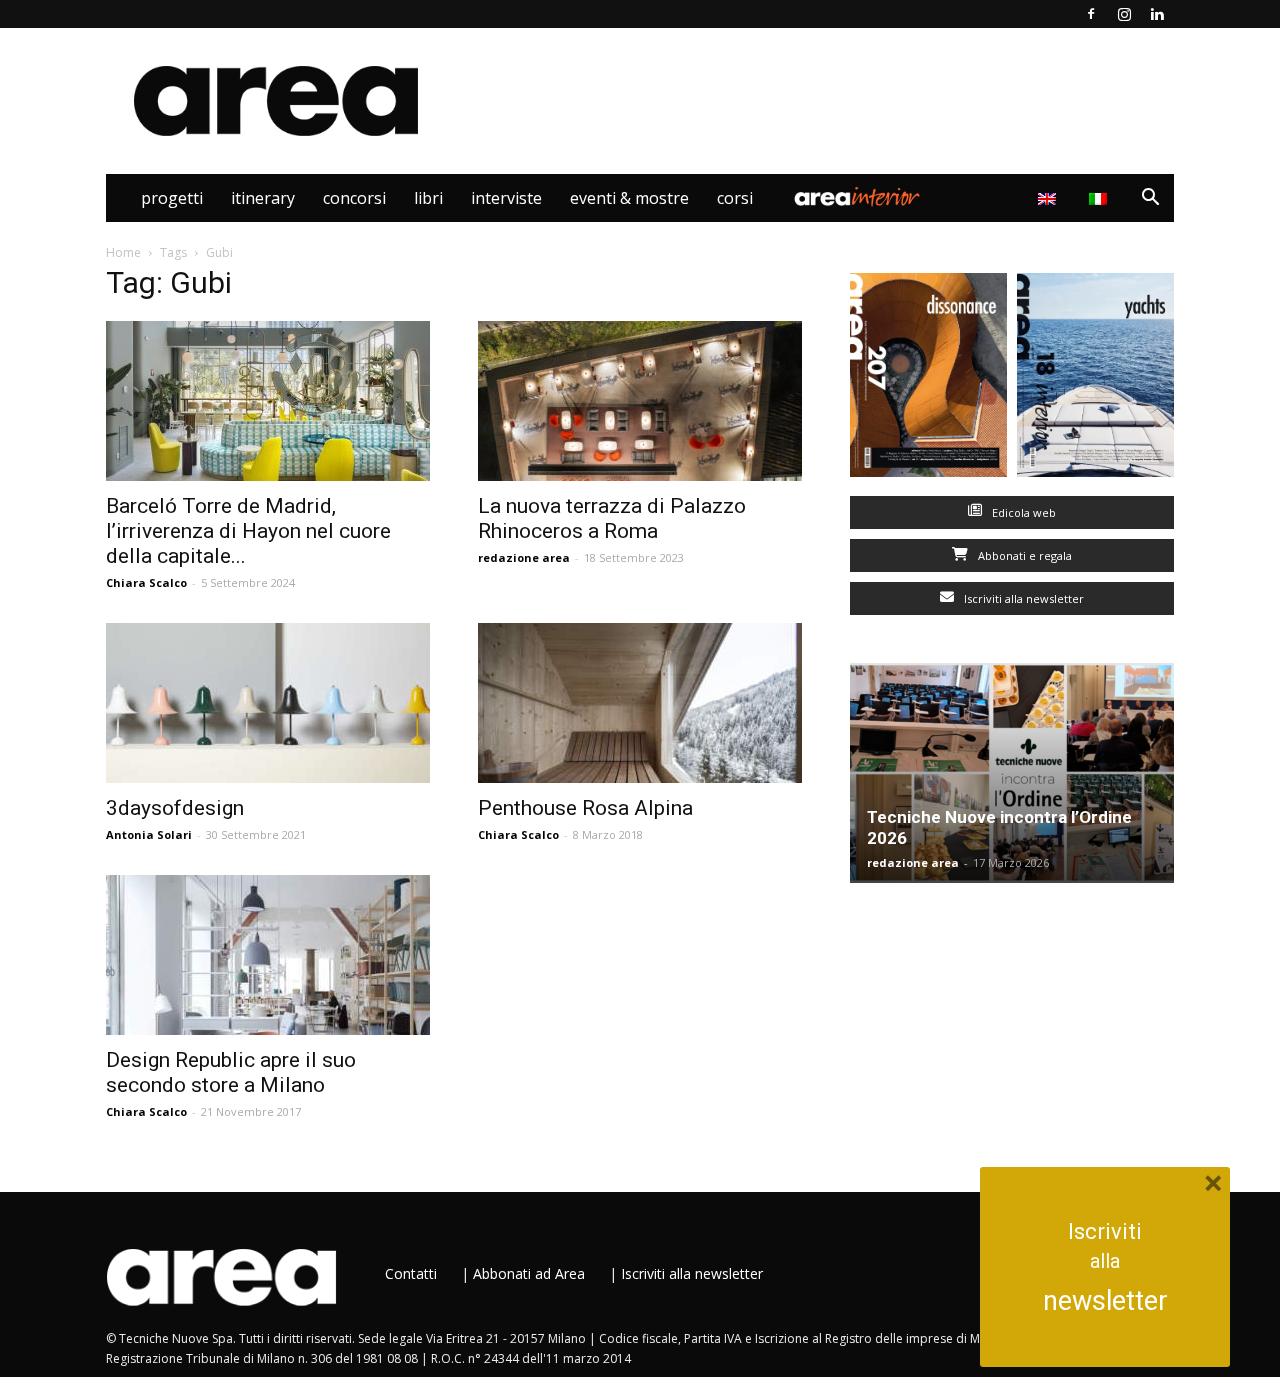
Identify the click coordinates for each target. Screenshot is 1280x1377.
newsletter (1105, 1301)
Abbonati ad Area (529, 1273)
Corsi (735, 198)
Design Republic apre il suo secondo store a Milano (231, 1072)
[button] (1150, 199)
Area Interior (857, 198)
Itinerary (263, 198)
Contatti (411, 1273)
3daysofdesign (175, 808)
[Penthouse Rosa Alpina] (640, 703)
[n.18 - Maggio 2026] (1095, 379)
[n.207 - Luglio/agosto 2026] (928, 379)
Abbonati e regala (1023, 555)
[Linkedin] (1157, 14)
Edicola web (1022, 512)
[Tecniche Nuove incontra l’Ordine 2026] (1012, 773)
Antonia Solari (149, 834)
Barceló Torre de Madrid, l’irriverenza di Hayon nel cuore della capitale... (248, 531)
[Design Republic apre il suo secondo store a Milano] (268, 955)
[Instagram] (1124, 14)
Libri (428, 198)
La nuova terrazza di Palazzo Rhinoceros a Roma (612, 518)
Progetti (172, 198)
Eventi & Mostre (629, 198)
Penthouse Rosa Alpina (585, 808)
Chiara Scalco (146, 582)
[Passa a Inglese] (1049, 198)
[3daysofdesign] (268, 703)
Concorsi (354, 198)
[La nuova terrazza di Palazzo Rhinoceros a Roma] (640, 401)
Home (123, 252)
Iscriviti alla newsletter (1022, 598)
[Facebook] (1091, 14)
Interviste (506, 198)
